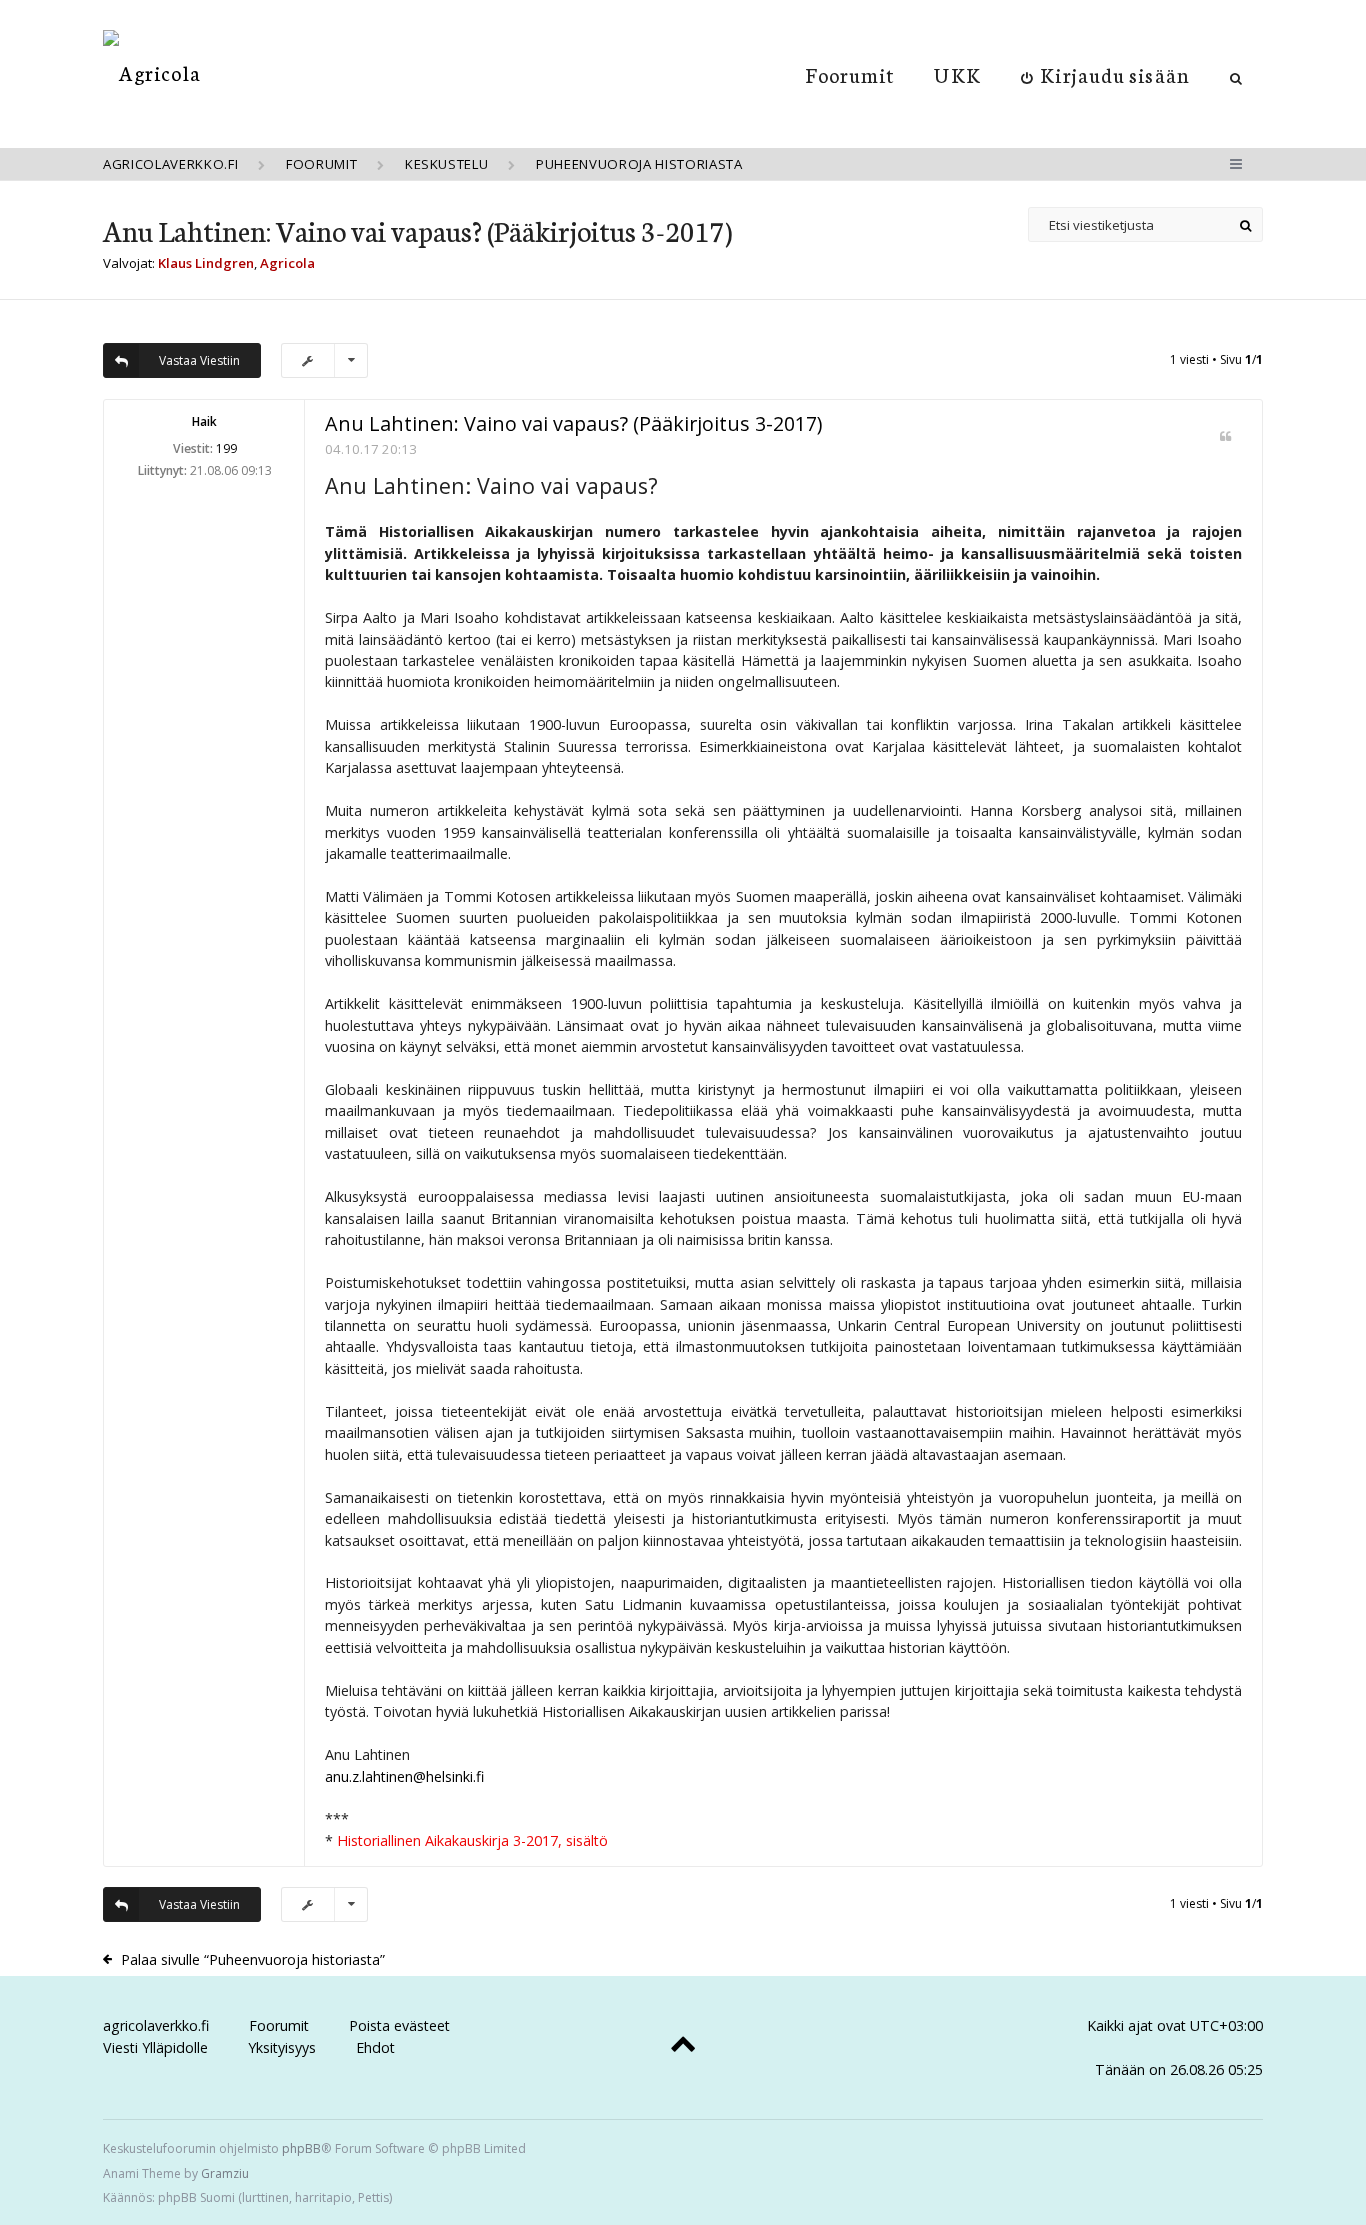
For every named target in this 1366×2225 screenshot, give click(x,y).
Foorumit (850, 74)
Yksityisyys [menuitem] (282, 2047)
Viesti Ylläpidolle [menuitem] (155, 2047)
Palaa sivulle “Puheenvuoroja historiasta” (253, 1959)
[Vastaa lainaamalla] (1225, 436)
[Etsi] (1245, 224)
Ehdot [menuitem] (375, 2047)
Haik (204, 421)
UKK (957, 74)
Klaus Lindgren (206, 263)
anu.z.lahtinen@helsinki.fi (404, 1776)
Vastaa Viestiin (199, 360)
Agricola (287, 263)
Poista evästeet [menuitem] (399, 2025)
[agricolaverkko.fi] (152, 72)
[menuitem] (1105, 74)
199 (226, 448)
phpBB (301, 2148)
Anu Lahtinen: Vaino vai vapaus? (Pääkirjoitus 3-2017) (417, 229)
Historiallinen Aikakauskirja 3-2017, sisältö (472, 1840)
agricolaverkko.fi (156, 2025)
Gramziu (225, 2173)
